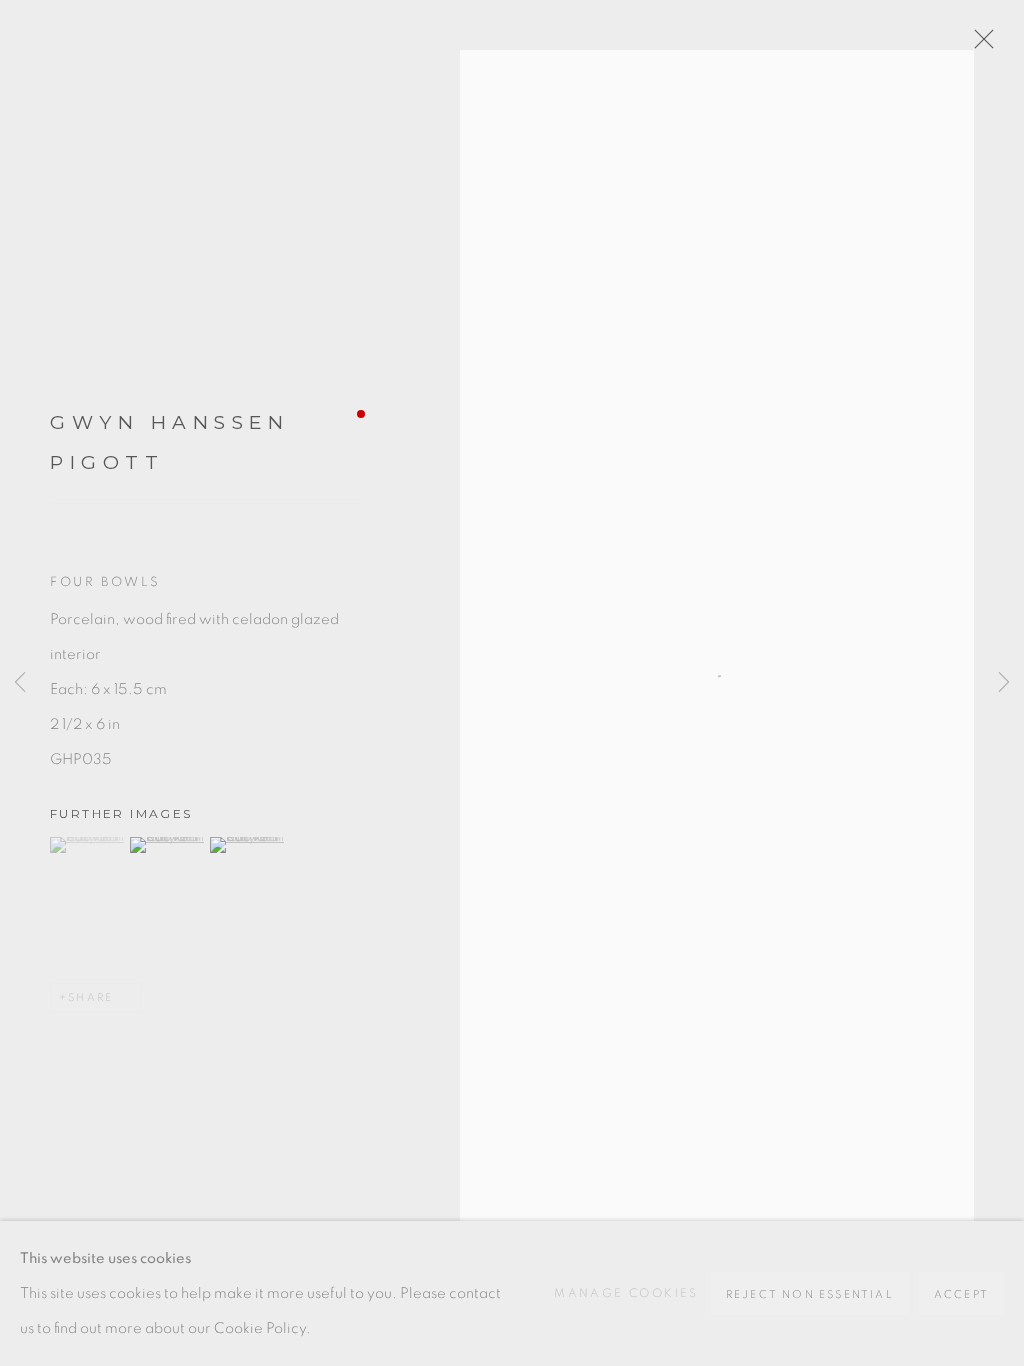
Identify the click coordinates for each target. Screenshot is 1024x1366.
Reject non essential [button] (810, 1294)
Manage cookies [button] (626, 1293)
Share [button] (90, 997)
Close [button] (979, 45)
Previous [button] (20, 683)
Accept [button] (961, 1294)
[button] (87, 845)
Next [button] (1004, 683)
